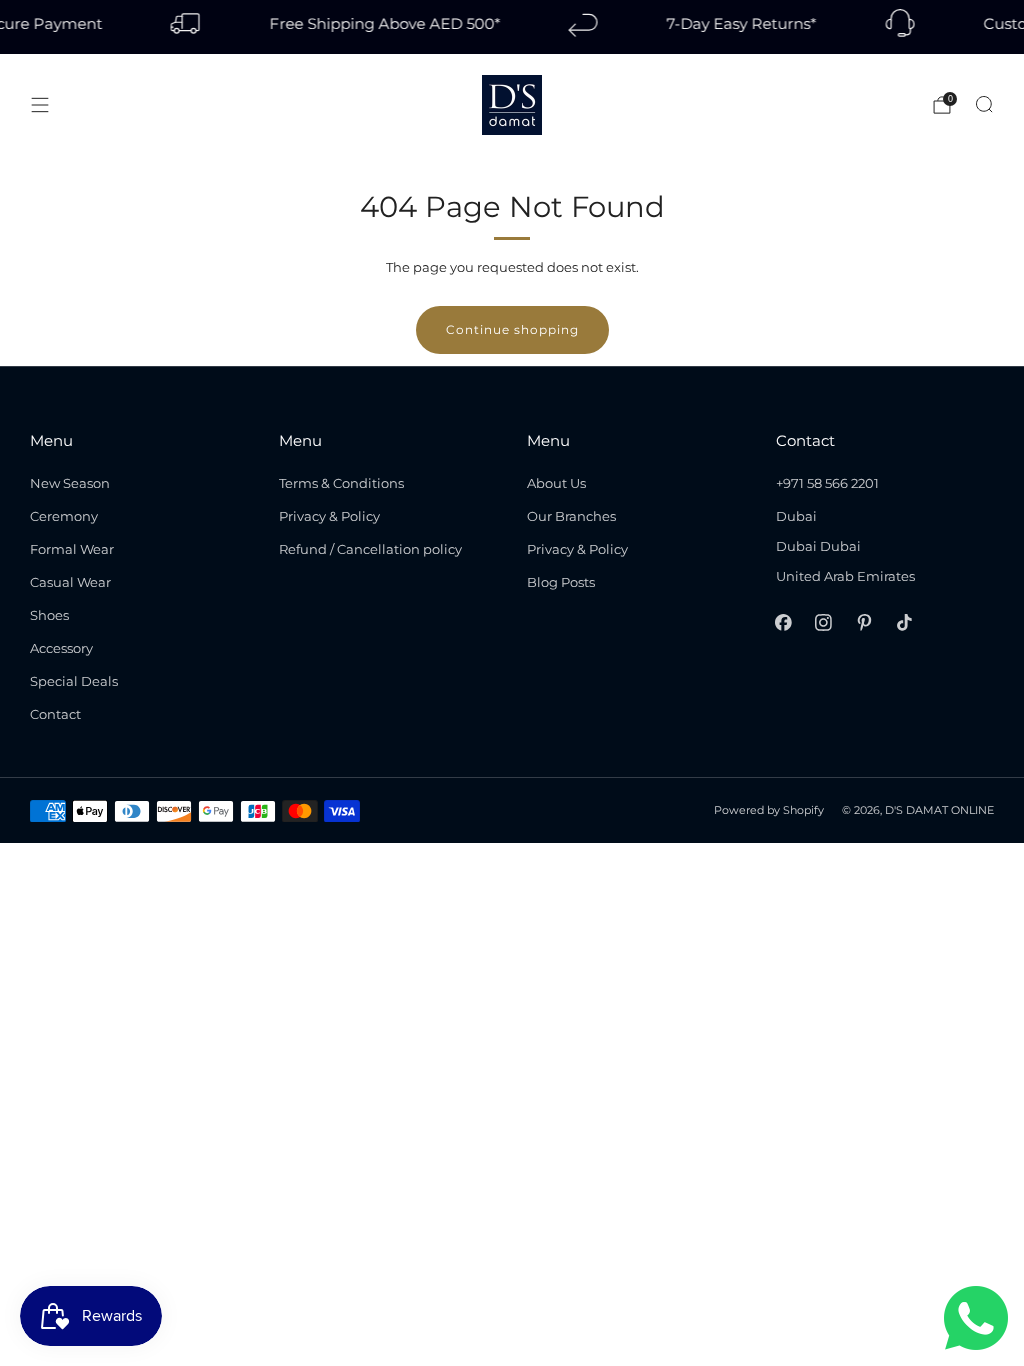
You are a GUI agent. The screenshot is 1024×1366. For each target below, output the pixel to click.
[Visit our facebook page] (783, 623)
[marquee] (512, 27)
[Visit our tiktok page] (904, 623)
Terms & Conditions (341, 483)
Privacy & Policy (329, 516)
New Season (70, 483)
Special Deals (74, 681)
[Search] (984, 104)
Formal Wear (72, 549)
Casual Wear (70, 582)
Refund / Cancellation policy (370, 549)
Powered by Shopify (769, 810)
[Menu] (40, 105)
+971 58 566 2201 (827, 483)
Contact (55, 714)
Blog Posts (561, 582)
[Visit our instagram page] (824, 623)
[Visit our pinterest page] (864, 623)
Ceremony (64, 516)
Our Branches (571, 516)
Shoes (49, 615)
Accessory (61, 648)
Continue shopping (512, 329)
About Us (556, 483)
